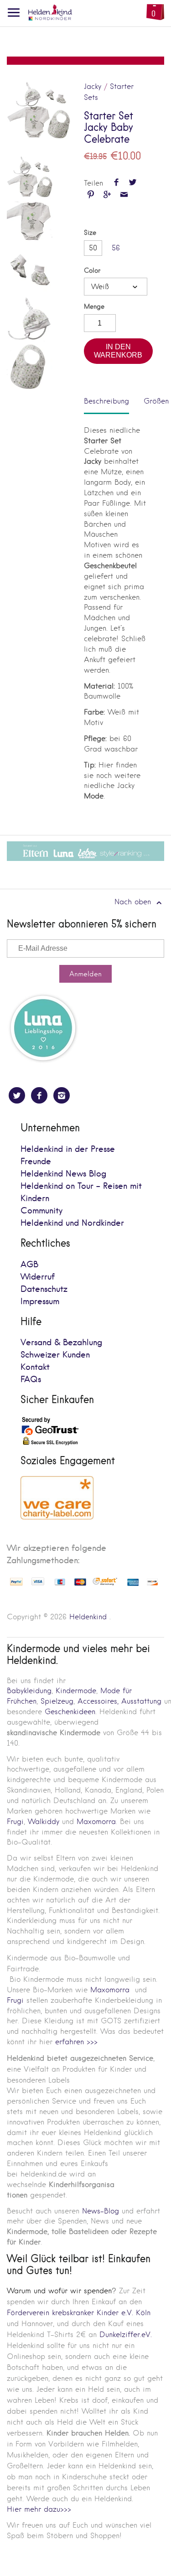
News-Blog (101, 2211)
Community (41, 1211)
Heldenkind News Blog (63, 1174)
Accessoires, (98, 1701)
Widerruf (38, 1277)
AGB (29, 1265)
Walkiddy (44, 1822)
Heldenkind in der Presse (68, 1149)
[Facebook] (39, 1095)
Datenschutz (44, 1289)
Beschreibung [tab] (106, 401)
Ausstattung (141, 1701)
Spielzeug (57, 1701)
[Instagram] (62, 1095)
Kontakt (35, 1367)
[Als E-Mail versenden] (124, 195)
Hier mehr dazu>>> (39, 2509)
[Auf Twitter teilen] (133, 183)
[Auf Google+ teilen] (107, 195)
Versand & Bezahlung (61, 1343)
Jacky (93, 86)
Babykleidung (29, 1691)
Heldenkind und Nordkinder (72, 1223)
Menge (94, 307)
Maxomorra (96, 1822)
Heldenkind (88, 1617)
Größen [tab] (156, 401)
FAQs (31, 1380)
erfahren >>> (76, 2042)
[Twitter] (17, 1095)
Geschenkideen (70, 1712)
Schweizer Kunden (55, 1355)
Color (92, 271)
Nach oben (134, 902)
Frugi (15, 1822)
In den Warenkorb (118, 351)
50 (93, 248)
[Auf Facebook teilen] (116, 183)
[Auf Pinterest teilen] (91, 195)
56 (116, 248)
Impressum (40, 1302)
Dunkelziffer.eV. (126, 2335)
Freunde (36, 1162)
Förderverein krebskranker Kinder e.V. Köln (79, 2313)
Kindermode (76, 1691)
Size (90, 233)
